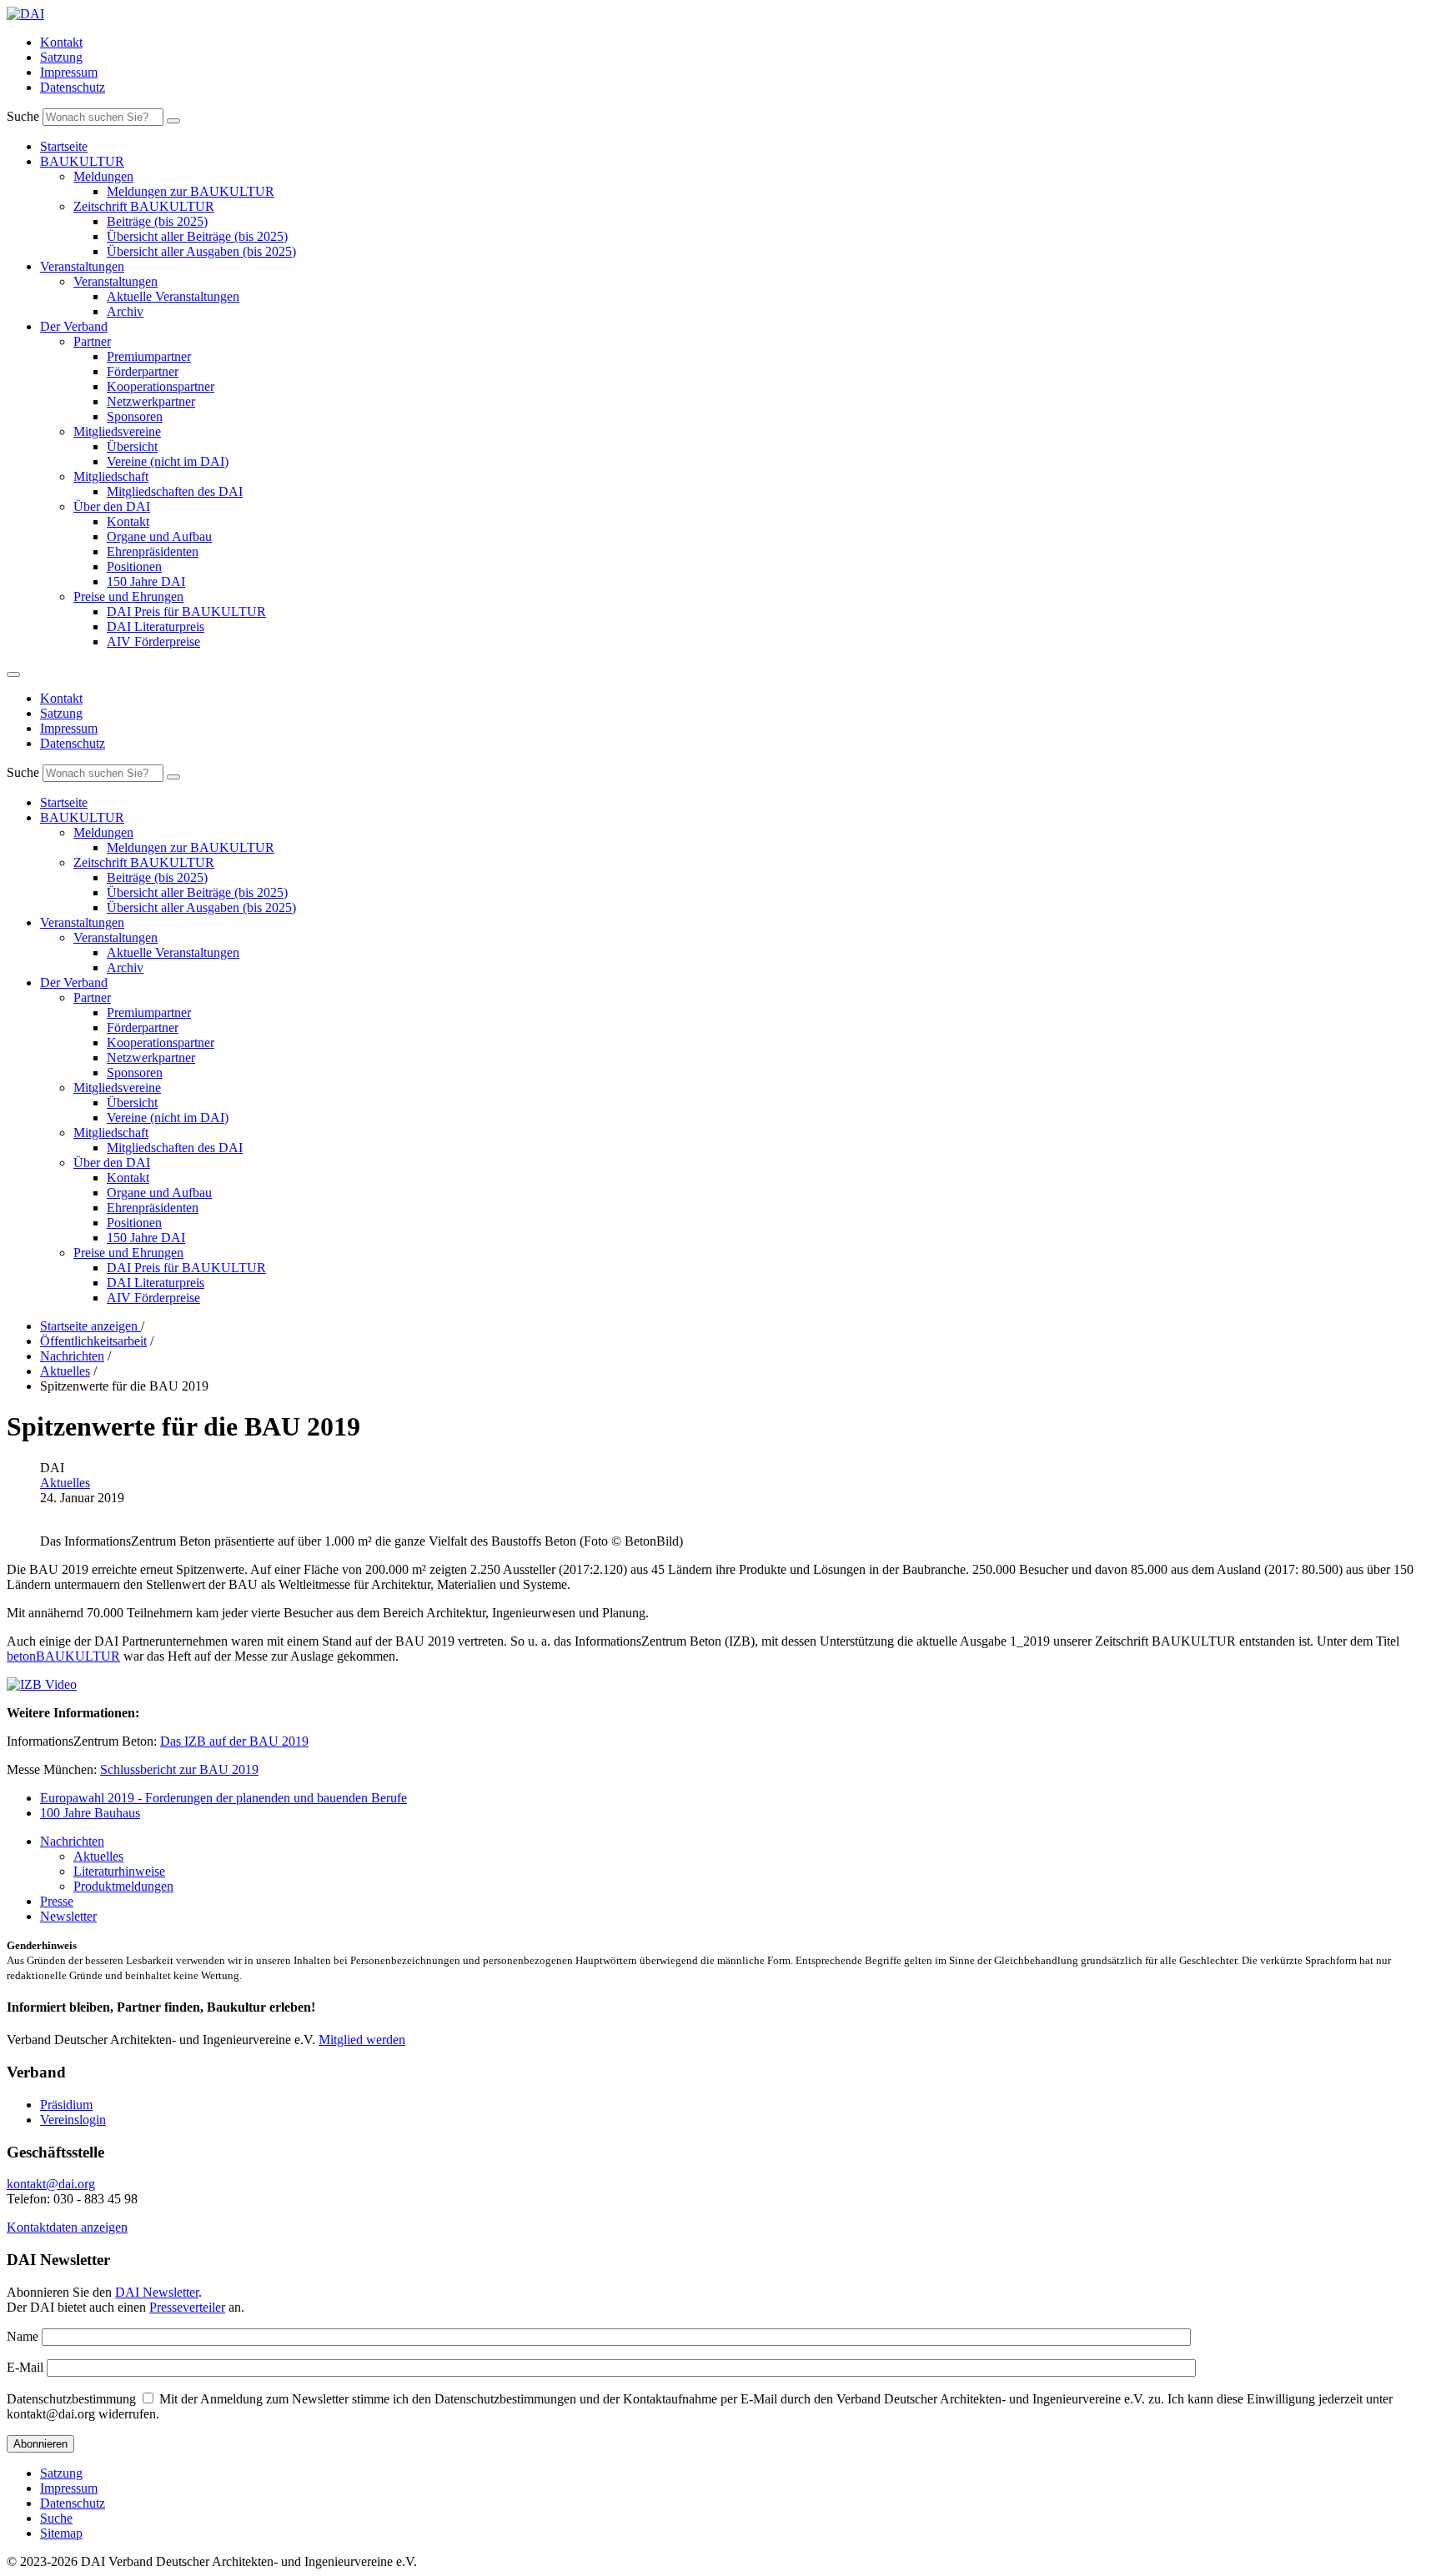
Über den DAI (112, 506)
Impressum (69, 72)
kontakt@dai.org (51, 2184)
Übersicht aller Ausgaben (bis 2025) (201, 251)
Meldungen (103, 176)
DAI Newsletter (157, 2292)
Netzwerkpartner (151, 401)
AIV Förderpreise (153, 641)
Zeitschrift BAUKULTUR (144, 206)
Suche (23, 116)
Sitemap (61, 2533)
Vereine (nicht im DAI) (168, 461)
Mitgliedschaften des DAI (175, 491)
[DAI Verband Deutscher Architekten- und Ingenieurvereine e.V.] (25, 14)
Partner (92, 341)
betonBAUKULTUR (63, 1656)
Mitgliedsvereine (117, 431)
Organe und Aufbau (159, 536)
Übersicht (132, 446)
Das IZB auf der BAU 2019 (234, 1741)
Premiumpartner (149, 356)
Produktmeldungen (123, 1886)
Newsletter (68, 1916)
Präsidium (66, 2105)
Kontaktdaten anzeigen (67, 2227)
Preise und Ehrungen (128, 596)
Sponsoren (135, 416)
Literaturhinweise (119, 1871)
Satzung (61, 57)
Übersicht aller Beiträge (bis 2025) (197, 236)
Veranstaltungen (82, 266)
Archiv (125, 311)
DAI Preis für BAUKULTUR (186, 611)
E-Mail (25, 2367)
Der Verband (74, 326)
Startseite (64, 146)
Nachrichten (72, 1841)
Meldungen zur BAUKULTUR (191, 191)
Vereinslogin (73, 2120)
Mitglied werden (362, 2040)
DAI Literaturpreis (156, 626)
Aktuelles (65, 1483)
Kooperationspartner (161, 386)
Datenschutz (73, 87)
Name (23, 2336)
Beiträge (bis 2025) (157, 221)
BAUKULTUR (82, 161)
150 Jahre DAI (146, 581)
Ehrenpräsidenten (153, 551)
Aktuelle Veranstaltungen (173, 296)
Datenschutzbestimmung (71, 2399)
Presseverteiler (187, 2307)
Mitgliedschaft (111, 476)
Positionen (134, 566)
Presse (57, 1901)
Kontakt (61, 42)
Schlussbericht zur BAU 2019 (179, 1769)
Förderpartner (143, 371)
